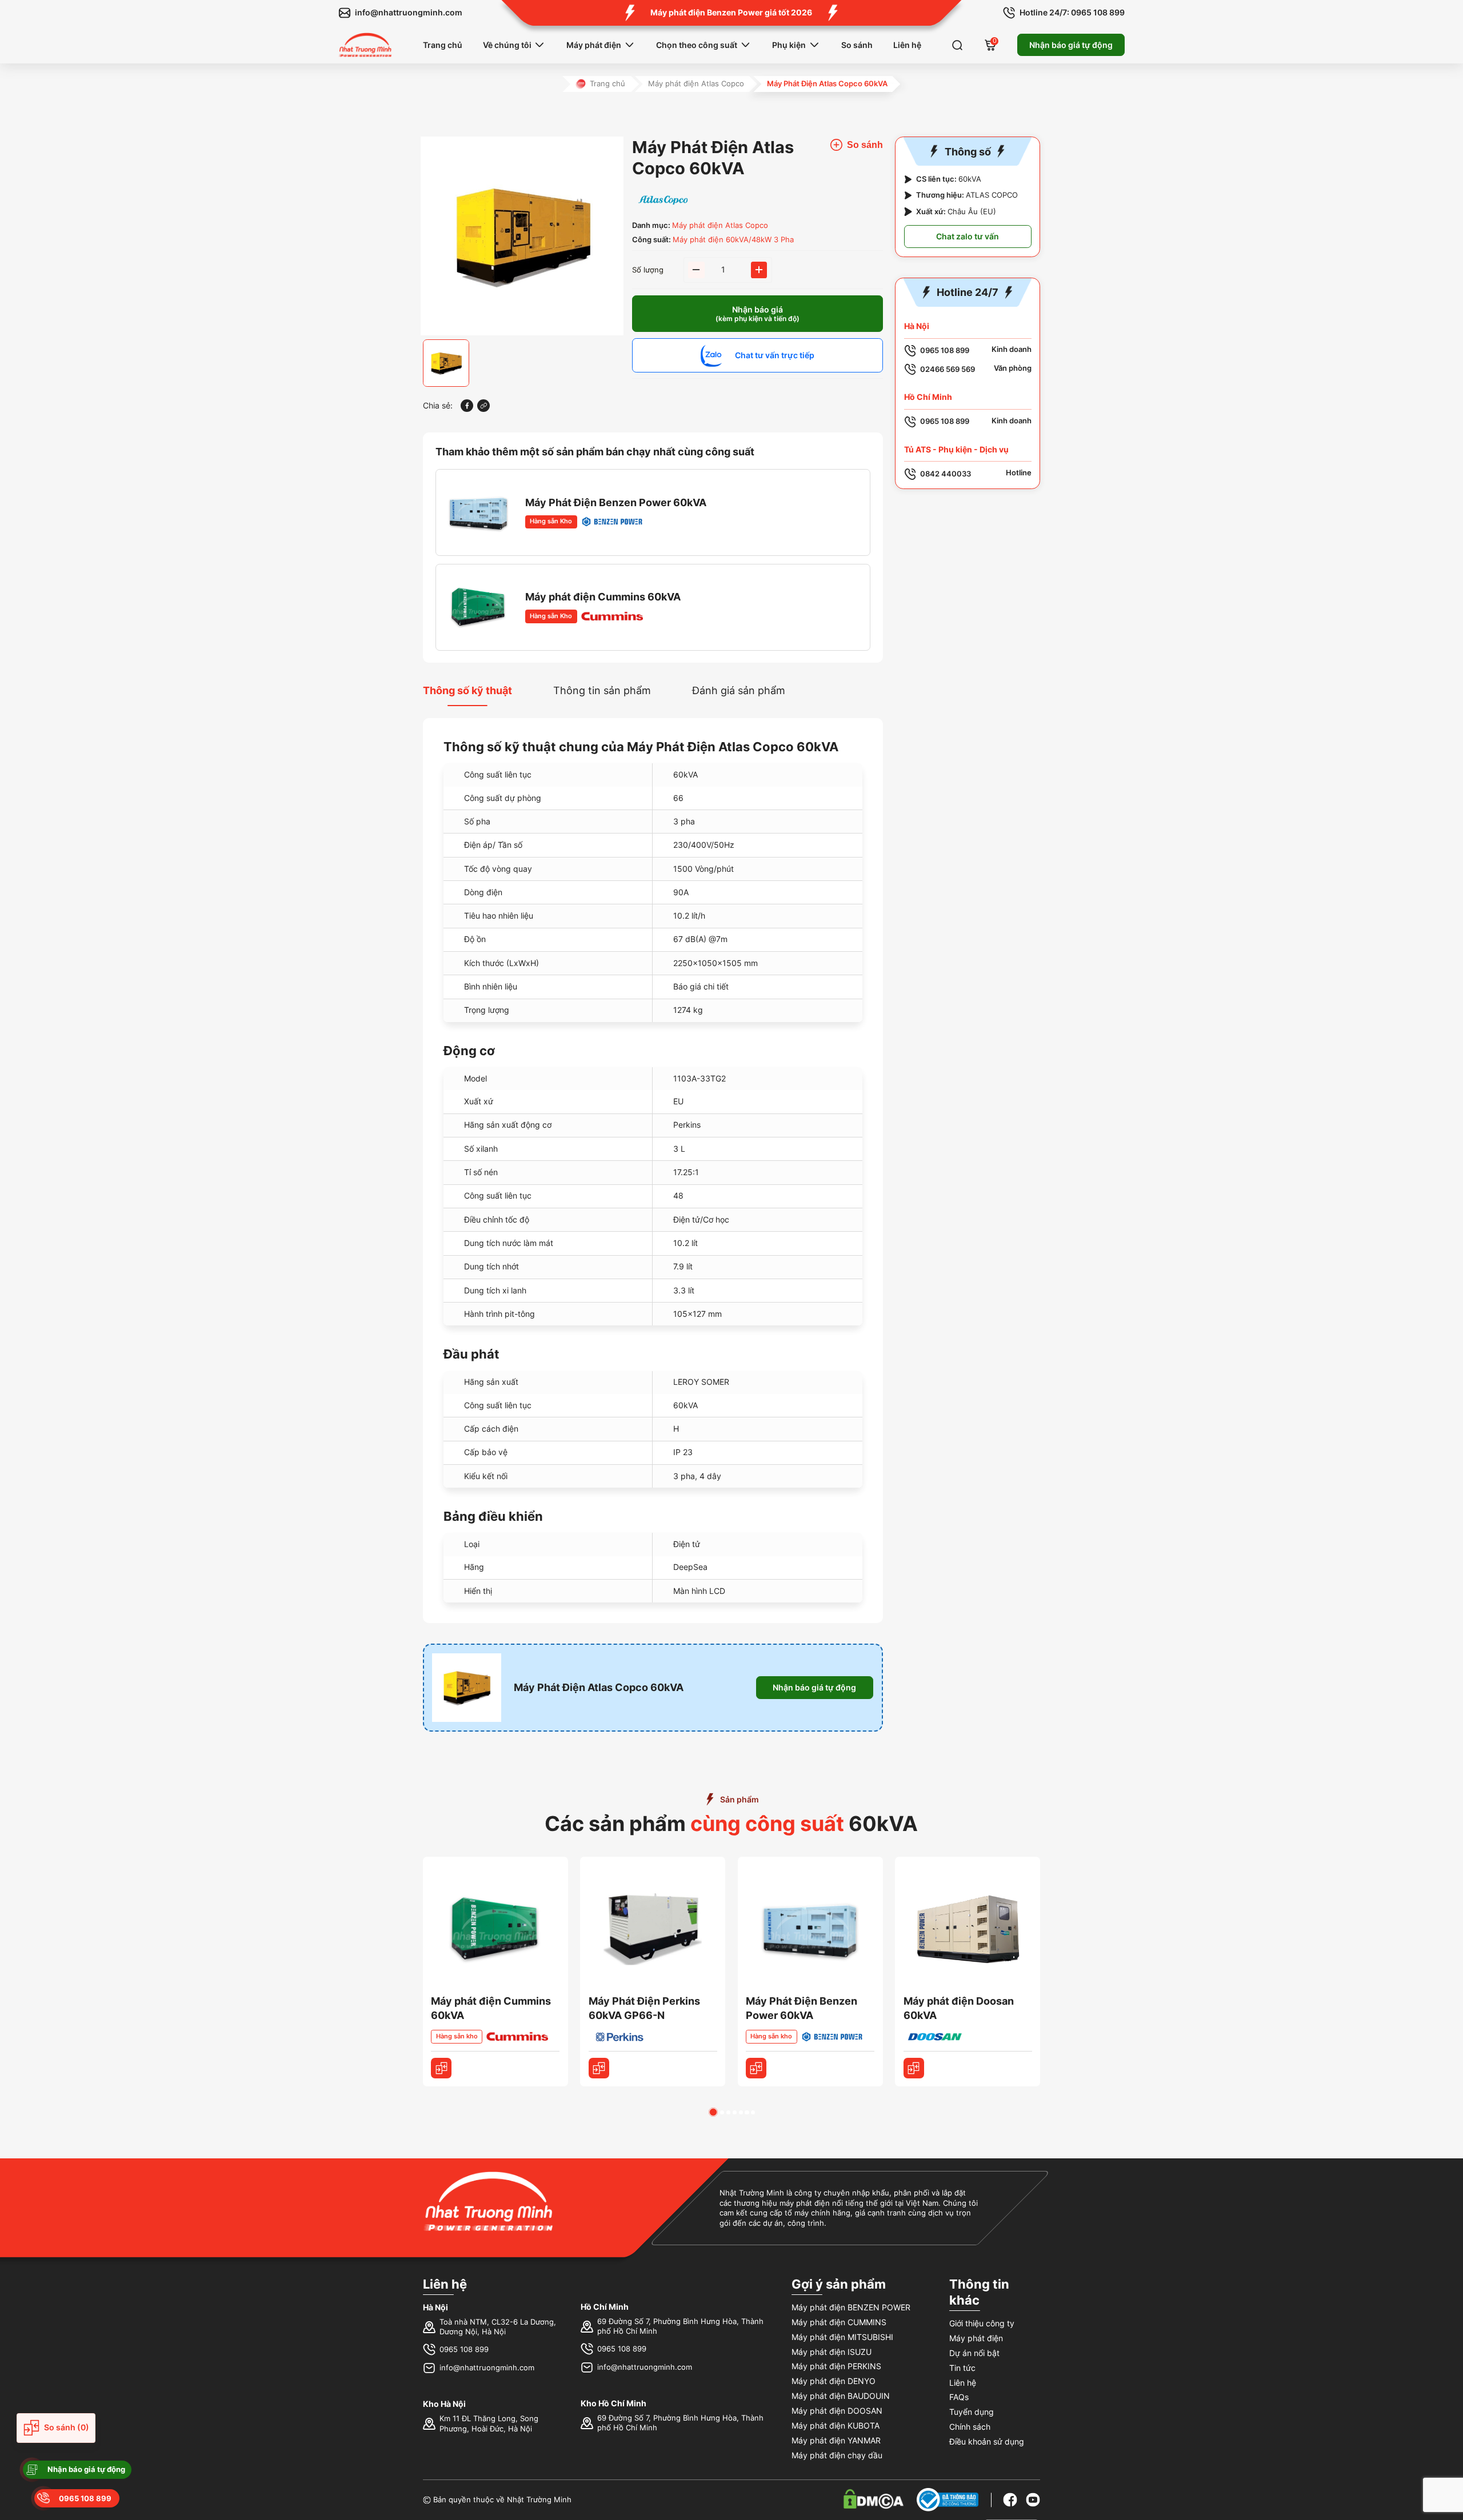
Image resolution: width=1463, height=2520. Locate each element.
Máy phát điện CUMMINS (839, 2322)
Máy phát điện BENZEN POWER (851, 2307)
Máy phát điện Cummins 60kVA (603, 597)
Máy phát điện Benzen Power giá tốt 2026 (731, 12)
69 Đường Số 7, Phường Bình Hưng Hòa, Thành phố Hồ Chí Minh (680, 2327)
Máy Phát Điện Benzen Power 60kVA (616, 502)
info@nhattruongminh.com (487, 2368)
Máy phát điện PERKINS (836, 2366)
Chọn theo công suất (697, 45)
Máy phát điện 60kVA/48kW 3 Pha (733, 240)
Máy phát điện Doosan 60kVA (959, 2008)
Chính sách (970, 2427)
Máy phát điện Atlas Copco (696, 84)
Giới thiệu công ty (982, 2323)
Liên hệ (907, 45)
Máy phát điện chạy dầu (837, 2455)
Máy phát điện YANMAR (836, 2440)
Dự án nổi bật (974, 2353)
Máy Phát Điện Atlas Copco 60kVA (599, 1687)
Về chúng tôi (507, 45)
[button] (713, 2112)
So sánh (857, 45)
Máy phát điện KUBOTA (836, 2425)
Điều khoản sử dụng (987, 2441)
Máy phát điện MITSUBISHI (842, 2337)
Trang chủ (443, 45)
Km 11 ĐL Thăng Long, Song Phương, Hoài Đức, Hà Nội (489, 2424)
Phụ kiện (789, 45)
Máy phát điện (594, 45)
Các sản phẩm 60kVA (731, 1824)
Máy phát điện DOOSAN (837, 2411)
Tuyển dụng (972, 2412)
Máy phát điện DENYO (834, 2381)
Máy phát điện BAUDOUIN (841, 2396)
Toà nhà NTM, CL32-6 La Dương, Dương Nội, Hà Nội (498, 2327)
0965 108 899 (464, 2349)
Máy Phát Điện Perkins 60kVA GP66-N (644, 2008)
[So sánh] (441, 2068)
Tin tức (962, 2368)
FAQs (959, 2397)
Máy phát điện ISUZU (832, 2352)
